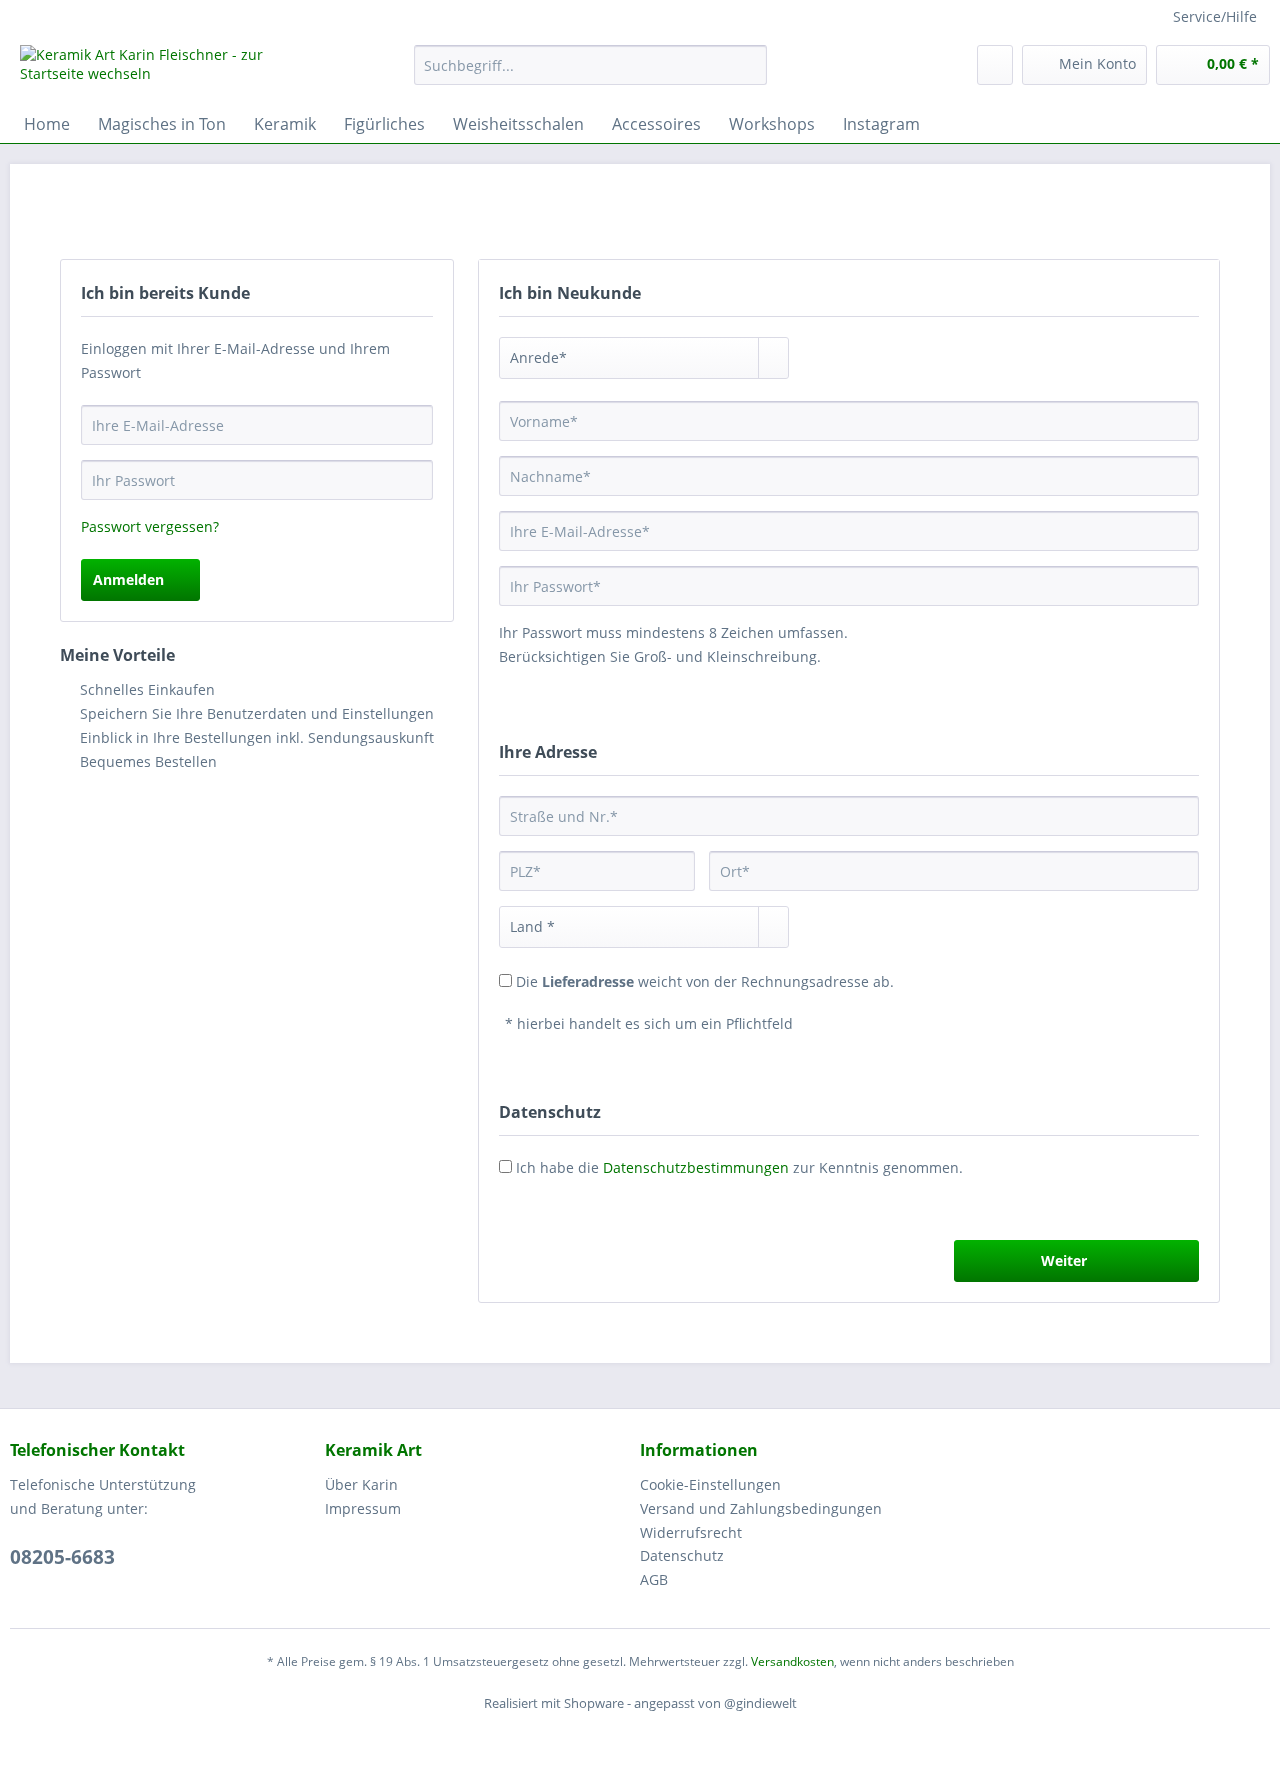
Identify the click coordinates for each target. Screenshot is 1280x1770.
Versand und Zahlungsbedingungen (761, 1508)
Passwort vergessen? (150, 526)
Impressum (363, 1508)
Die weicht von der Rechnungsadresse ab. (705, 981)
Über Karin (361, 1484)
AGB (654, 1579)
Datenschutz (682, 1555)
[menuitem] (590, 74)
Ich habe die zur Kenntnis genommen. (739, 1167)
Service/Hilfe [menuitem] (1215, 16)
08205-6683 (62, 1557)
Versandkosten (792, 1661)
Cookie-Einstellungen (710, 1484)
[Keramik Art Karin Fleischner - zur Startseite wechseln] (171, 70)
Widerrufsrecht (691, 1532)
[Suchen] (748, 65)
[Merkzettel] (995, 65)
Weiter (1064, 1260)
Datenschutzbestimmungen (696, 1167)
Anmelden (128, 579)
